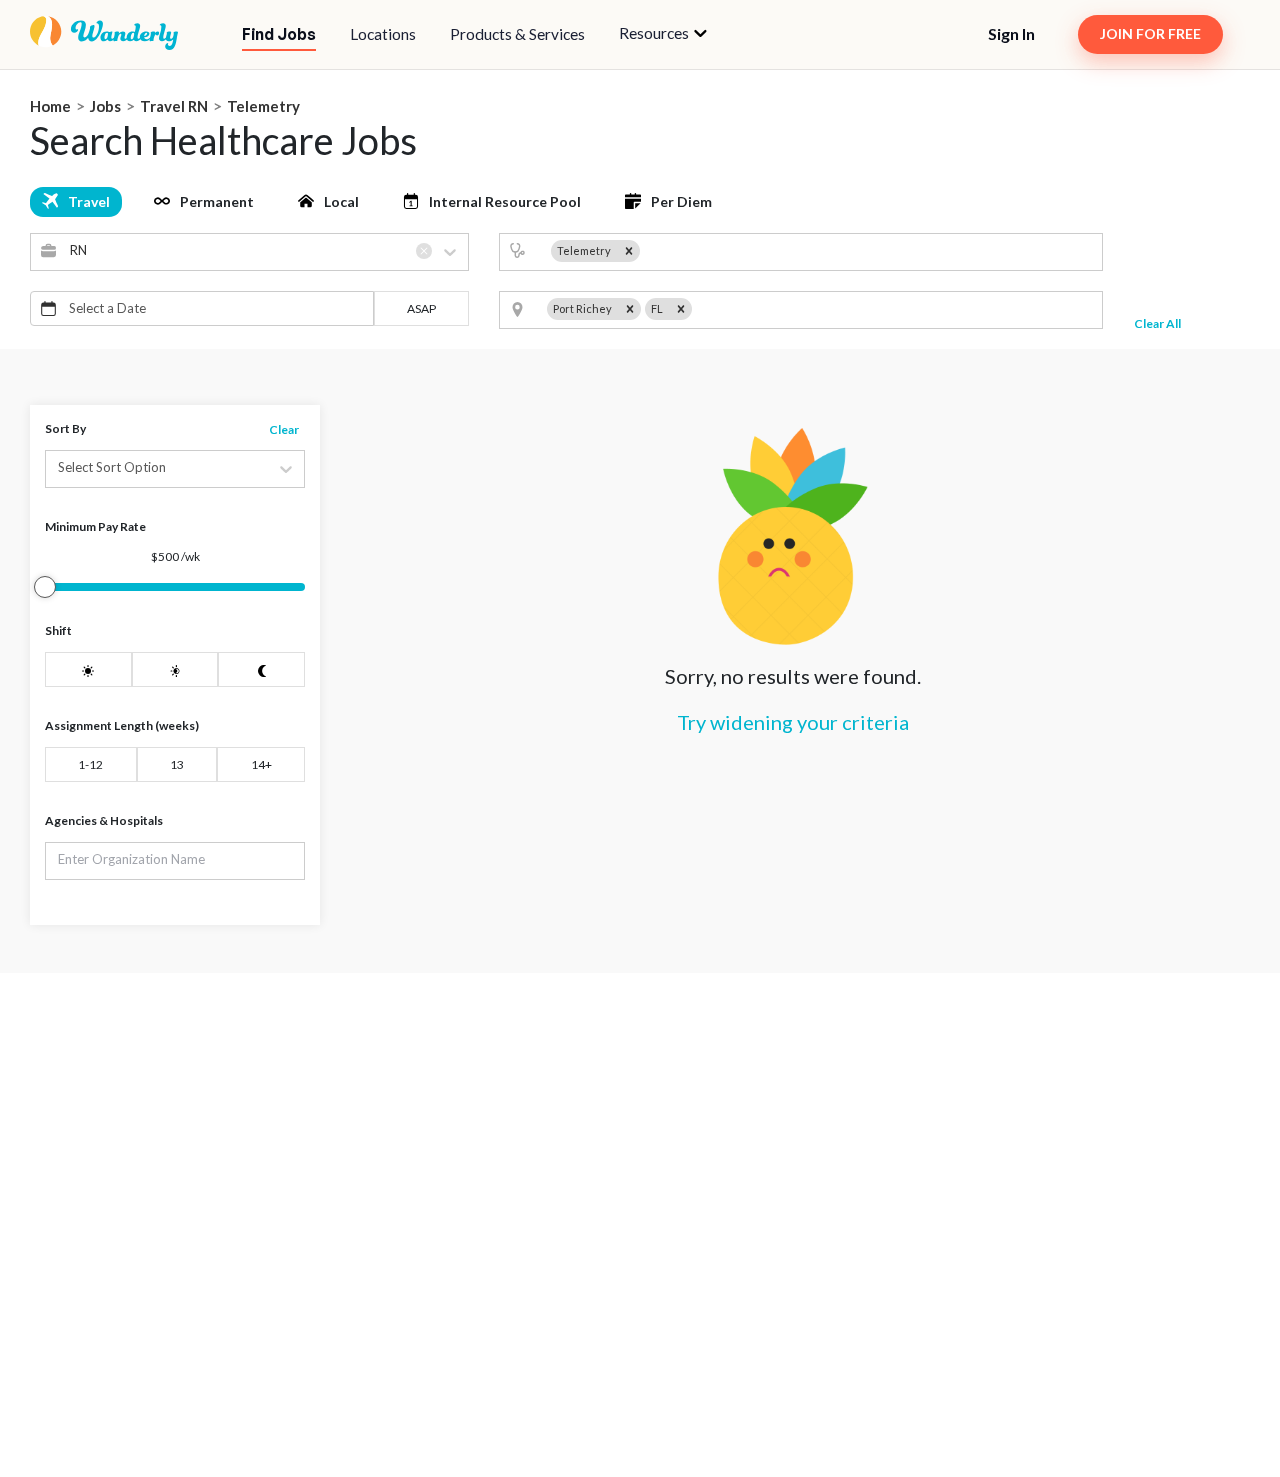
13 (177, 764)
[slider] (45, 587)
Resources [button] (655, 33)
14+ (261, 764)
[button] (663, 35)
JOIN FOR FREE (1150, 33)
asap (421, 308)
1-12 (90, 764)
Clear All (1157, 323)
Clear (284, 429)
